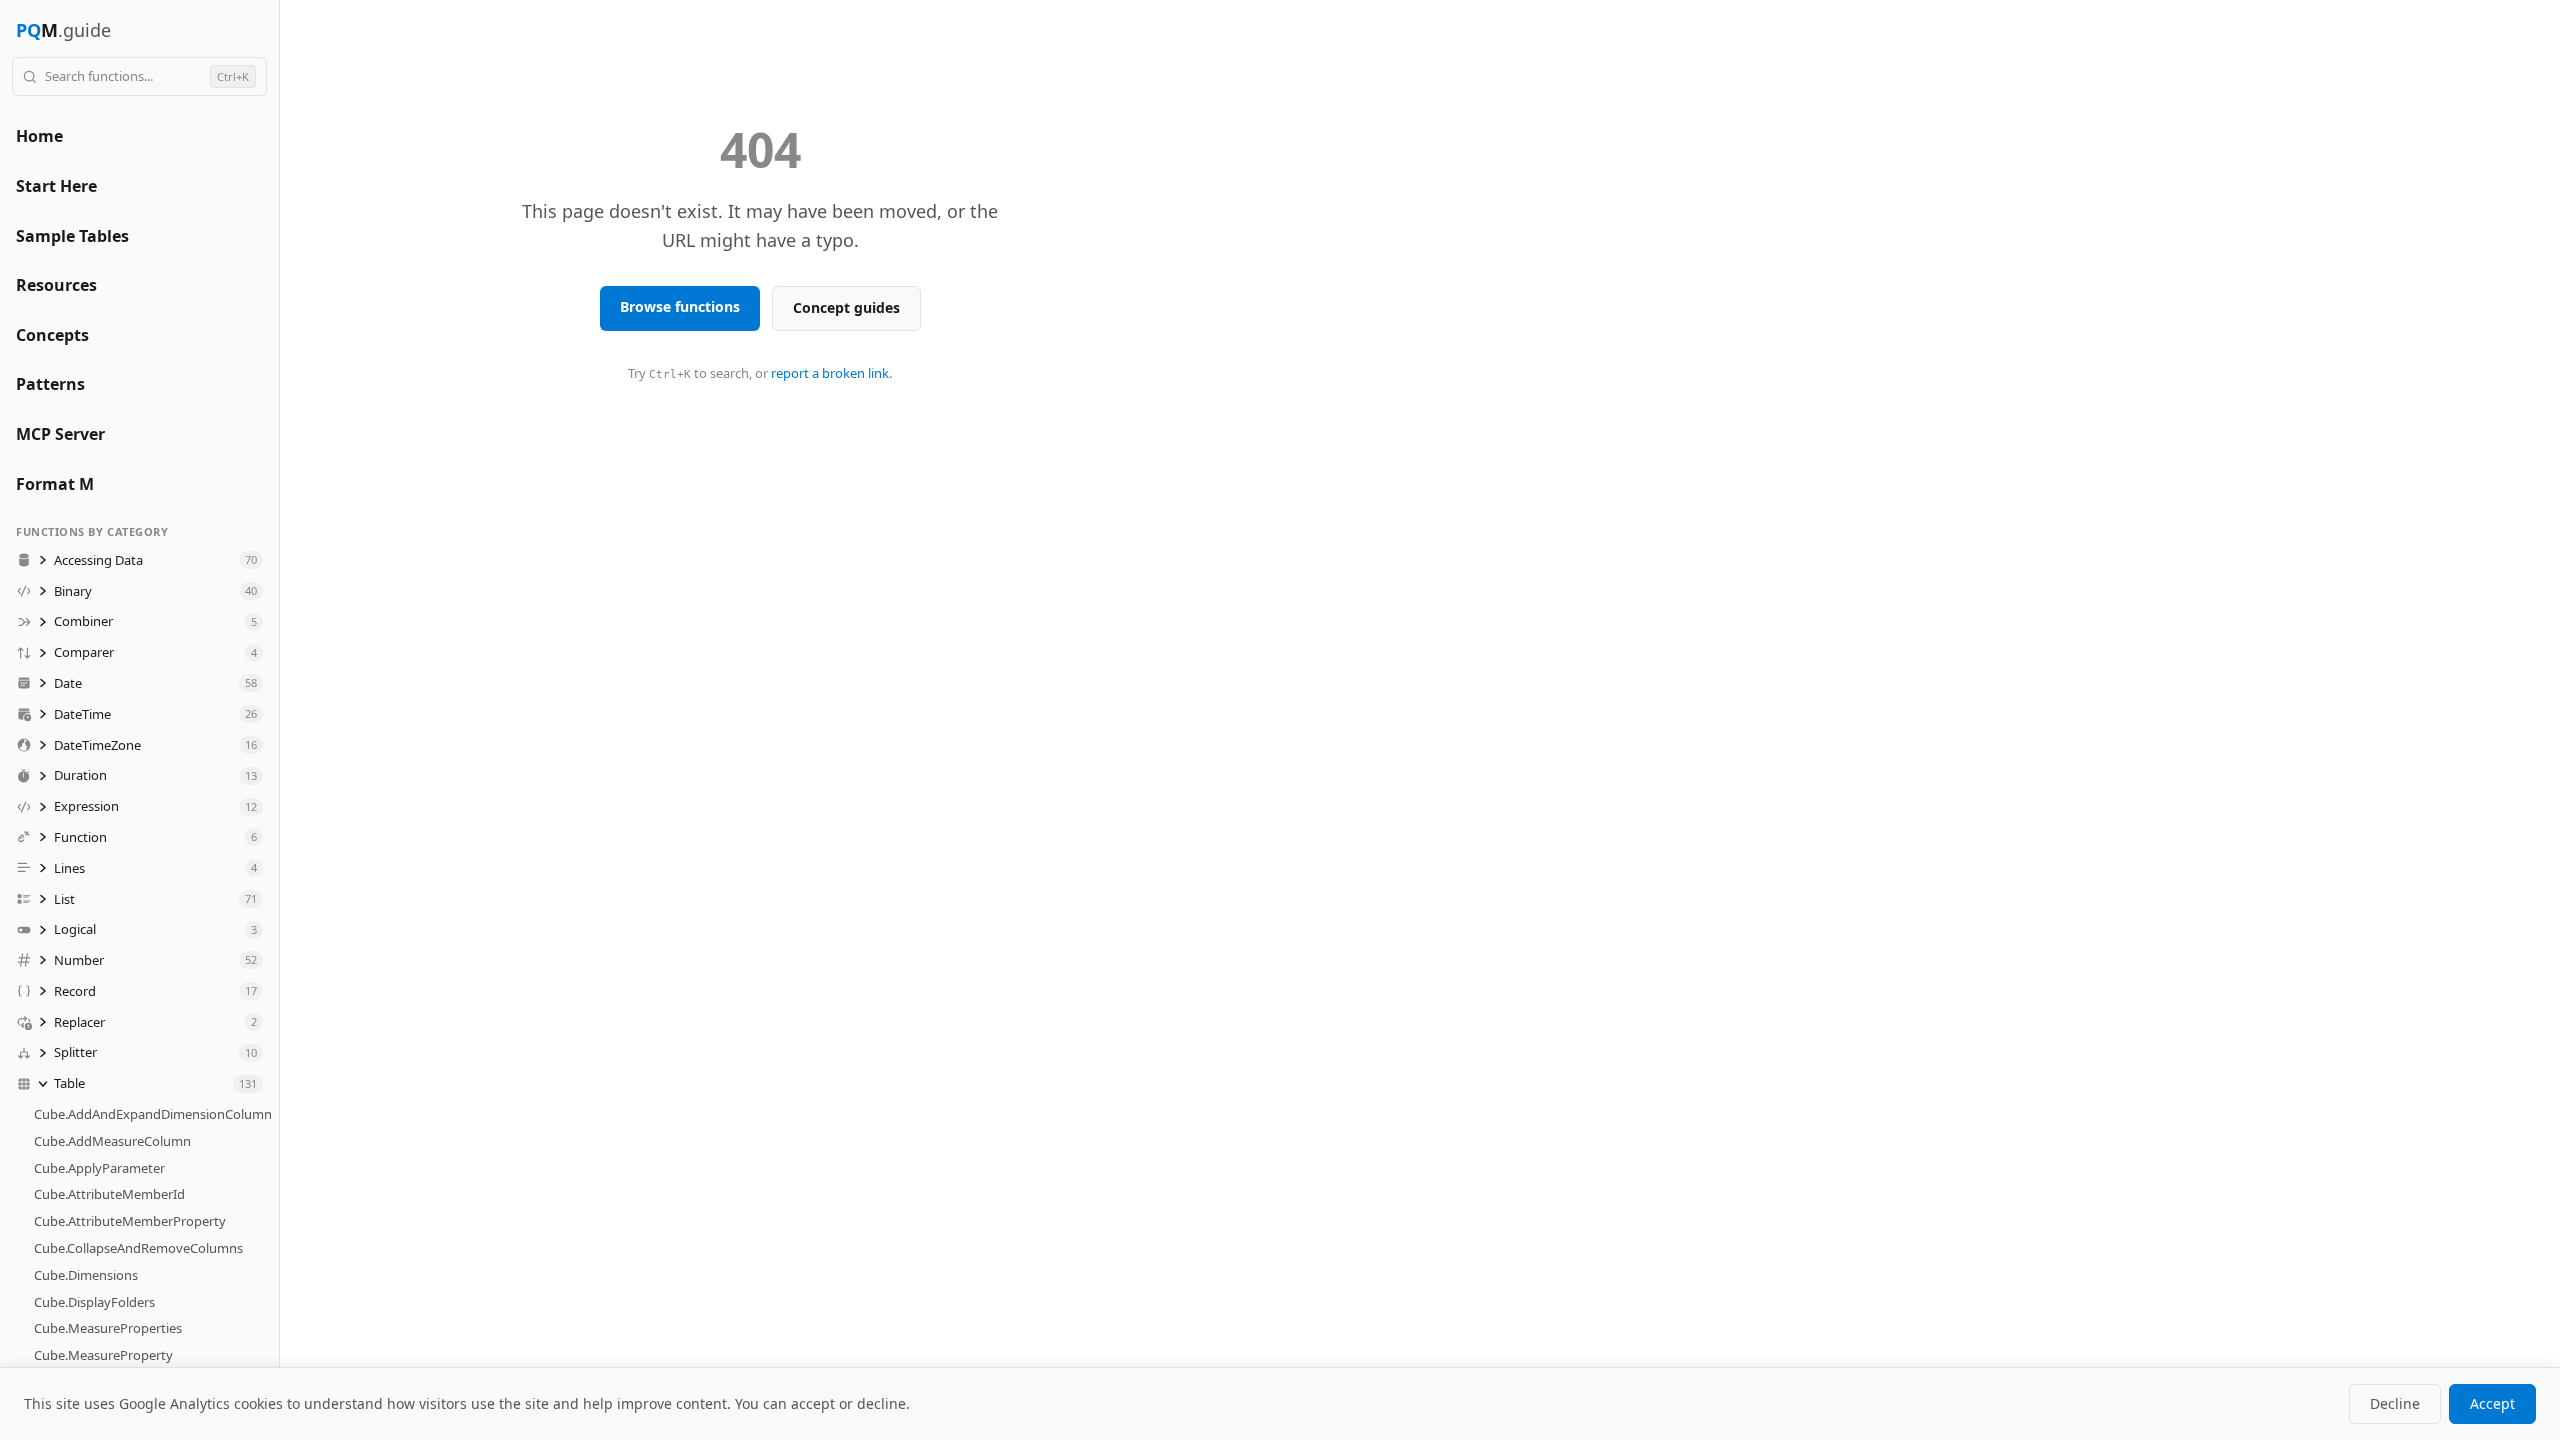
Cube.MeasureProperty (103, 1355)
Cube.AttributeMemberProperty (130, 1221)
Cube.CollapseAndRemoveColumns (138, 1248)
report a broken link (830, 373)
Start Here (56, 186)
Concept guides (846, 307)
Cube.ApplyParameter (99, 1168)
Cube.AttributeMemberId (109, 1194)
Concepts (52, 335)
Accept (2492, 1403)
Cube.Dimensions (86, 1275)
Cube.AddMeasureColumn (112, 1141)
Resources (56, 285)
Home (39, 136)
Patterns (50, 384)
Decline (2395, 1403)
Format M (55, 484)
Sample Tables (72, 236)
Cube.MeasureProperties (108, 1328)
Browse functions (680, 306)
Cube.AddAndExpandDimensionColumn (153, 1114)
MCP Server (60, 434)
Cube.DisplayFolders (94, 1302)
